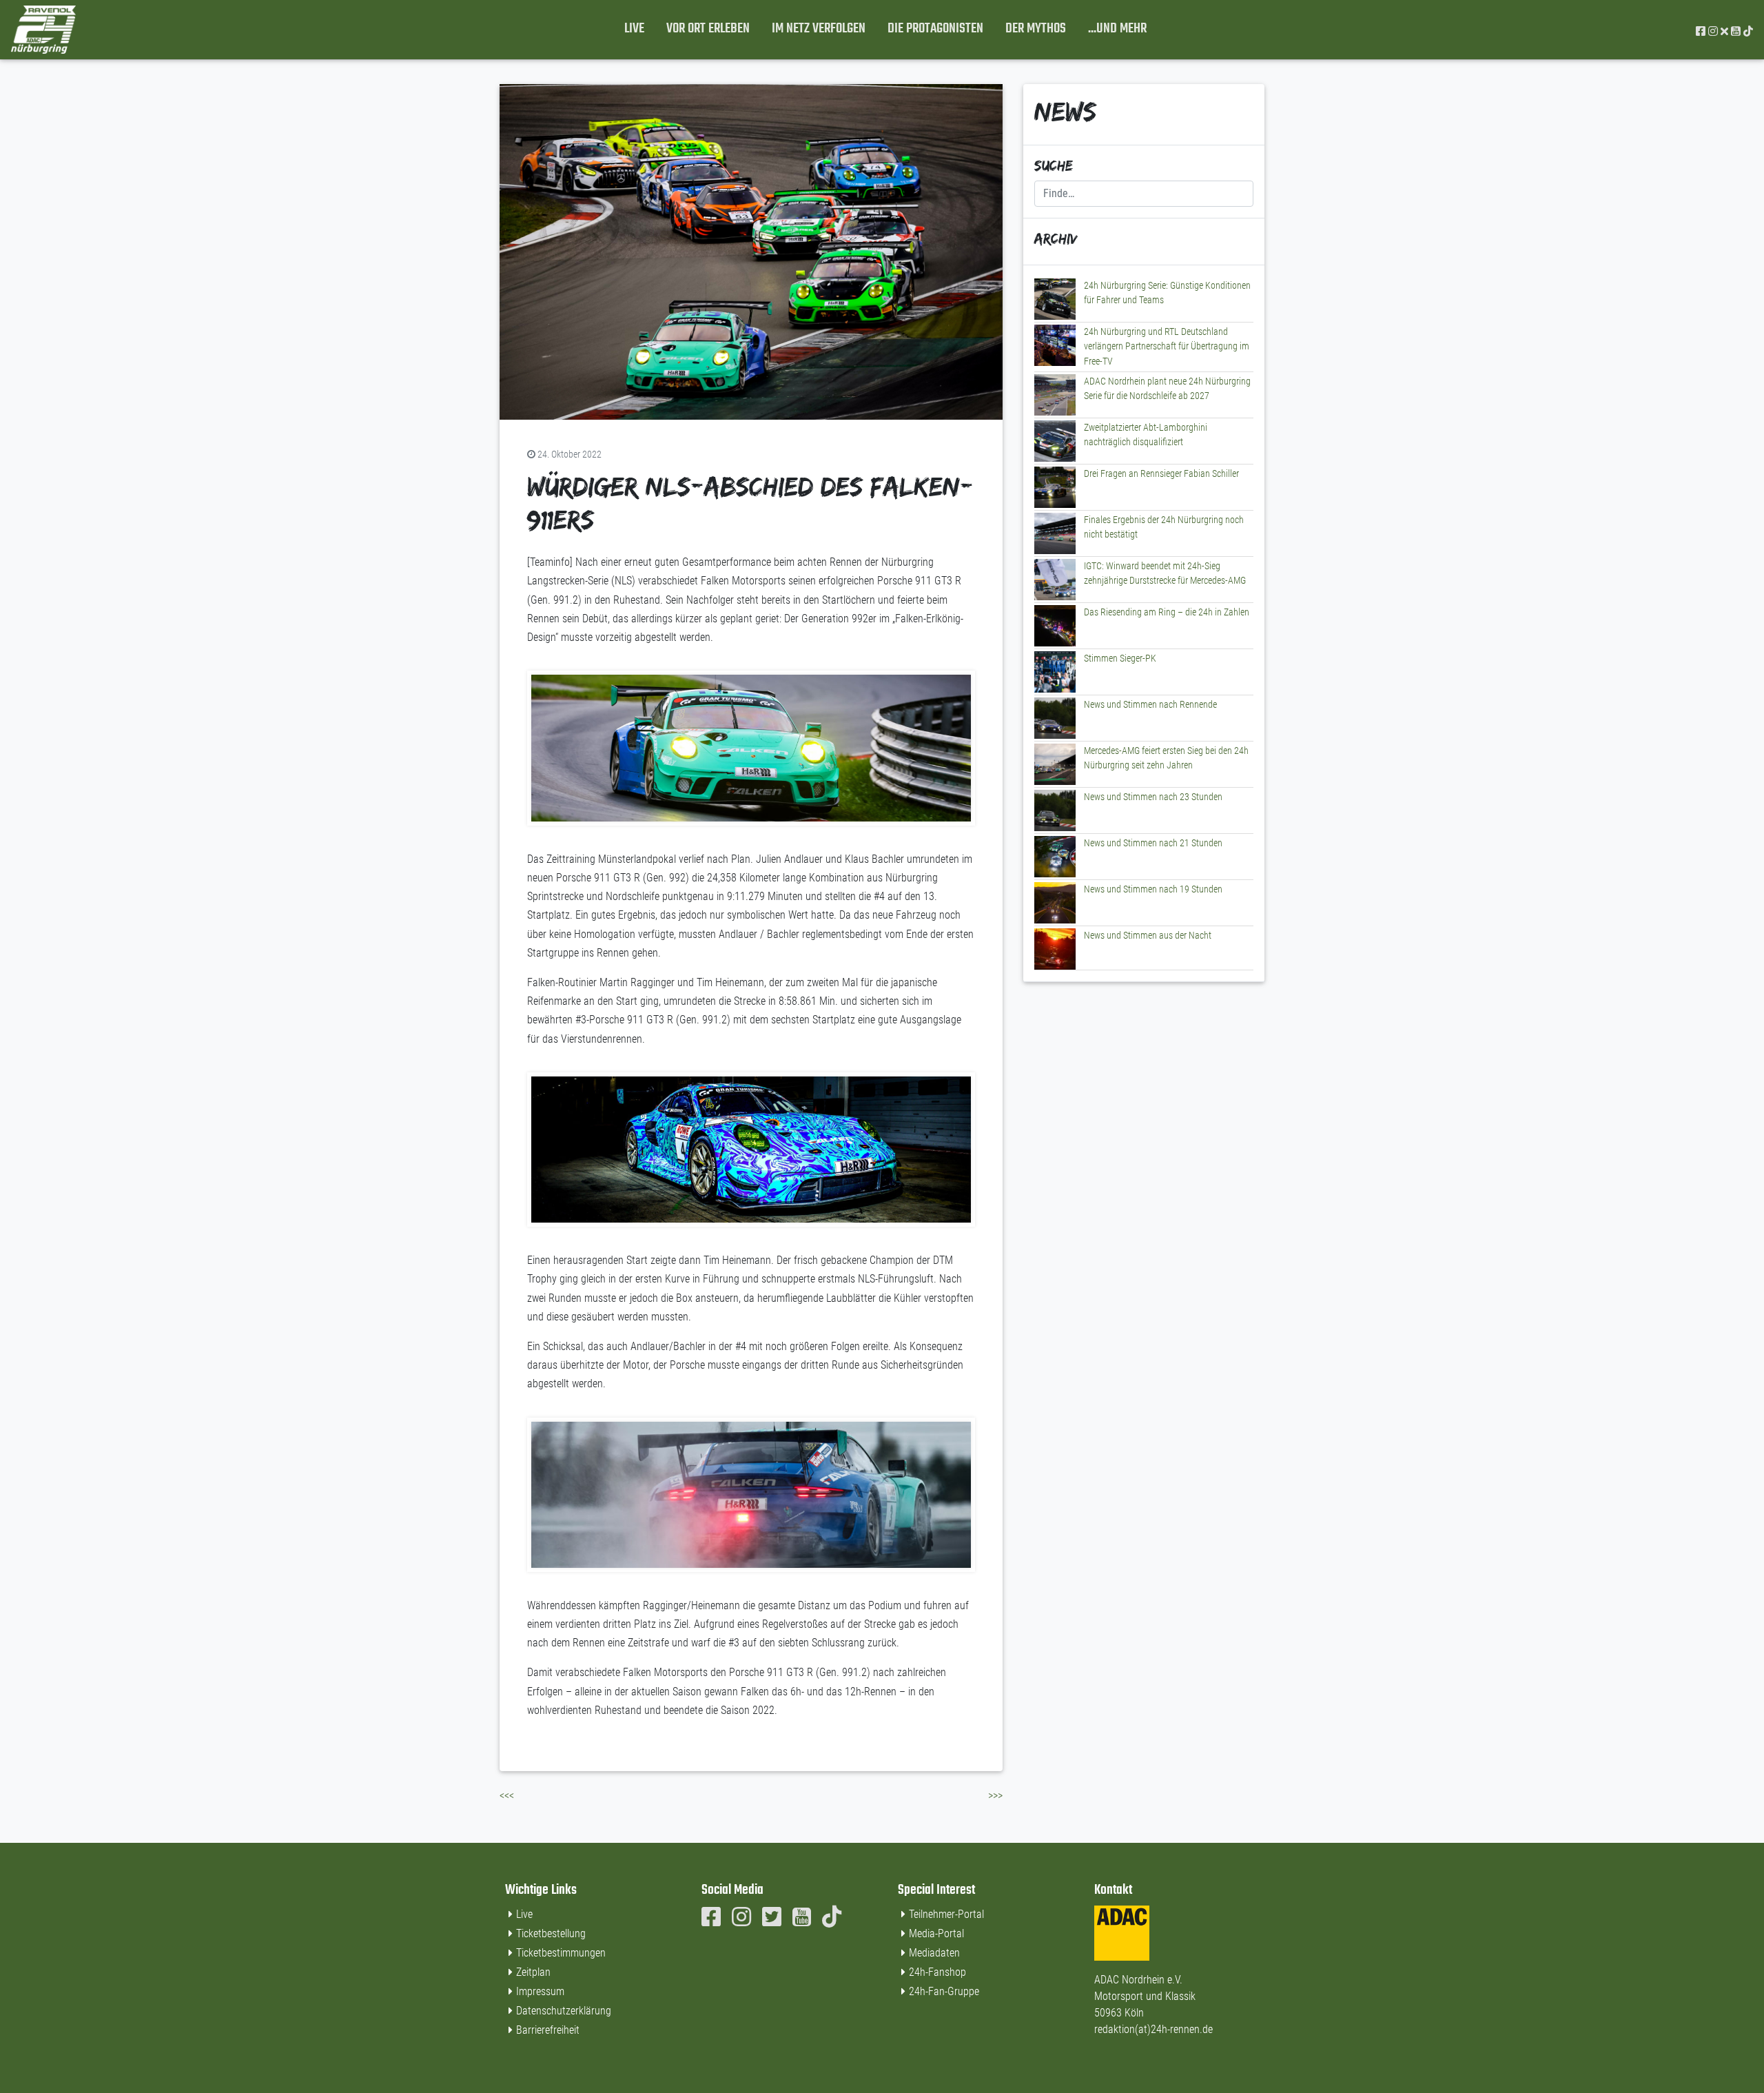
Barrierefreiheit (548, 2030)
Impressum (540, 1991)
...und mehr (1117, 29)
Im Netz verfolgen (819, 29)
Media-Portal (936, 1933)
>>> (995, 1796)
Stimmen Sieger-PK (1120, 658)
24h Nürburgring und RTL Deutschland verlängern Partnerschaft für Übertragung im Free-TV (1167, 347)
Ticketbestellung (551, 1933)
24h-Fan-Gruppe (944, 1991)
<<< (507, 1796)
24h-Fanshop (937, 1972)
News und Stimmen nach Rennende (1150, 705)
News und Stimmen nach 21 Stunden (1153, 843)
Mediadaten (934, 1953)
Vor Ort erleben (708, 29)
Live (634, 29)
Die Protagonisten (935, 29)
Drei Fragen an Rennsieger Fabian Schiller (1161, 474)
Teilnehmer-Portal (946, 1914)
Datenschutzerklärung (564, 2011)
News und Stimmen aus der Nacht (1148, 936)
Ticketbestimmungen (561, 1953)
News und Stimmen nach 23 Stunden (1153, 797)
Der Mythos (1036, 29)
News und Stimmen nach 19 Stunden (1153, 889)
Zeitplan (533, 1972)
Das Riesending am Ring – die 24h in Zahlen (1167, 612)
